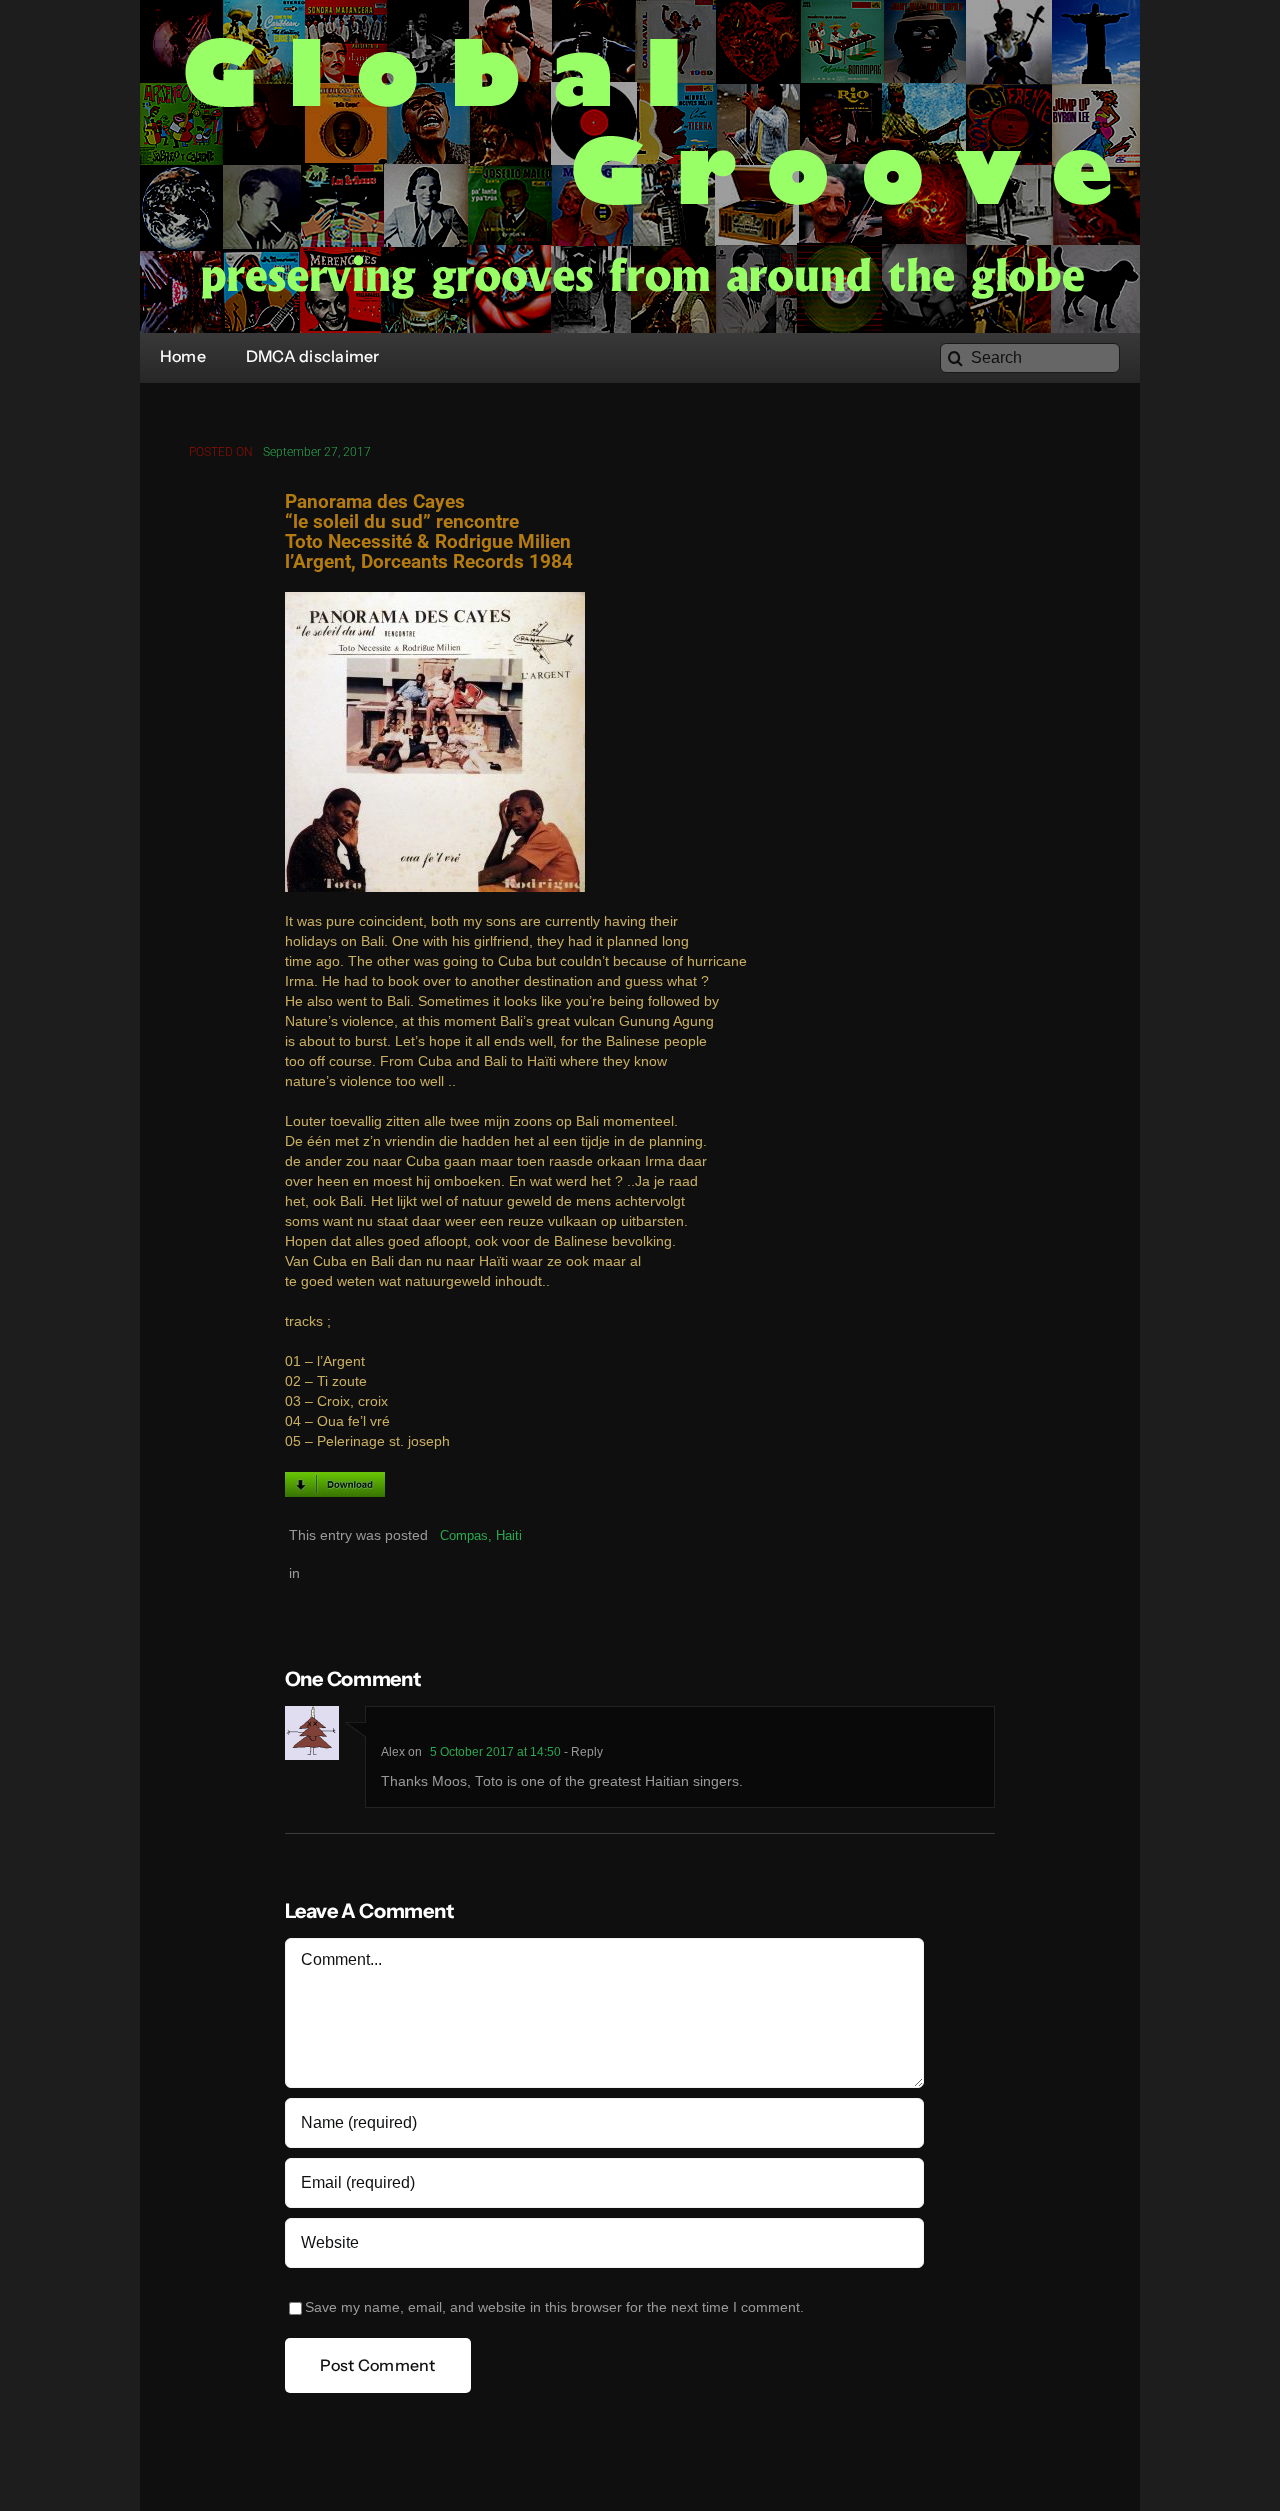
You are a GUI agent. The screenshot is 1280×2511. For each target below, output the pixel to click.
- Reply (582, 1752)
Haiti (509, 1535)
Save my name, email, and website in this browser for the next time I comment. (554, 2307)
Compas (464, 1535)
